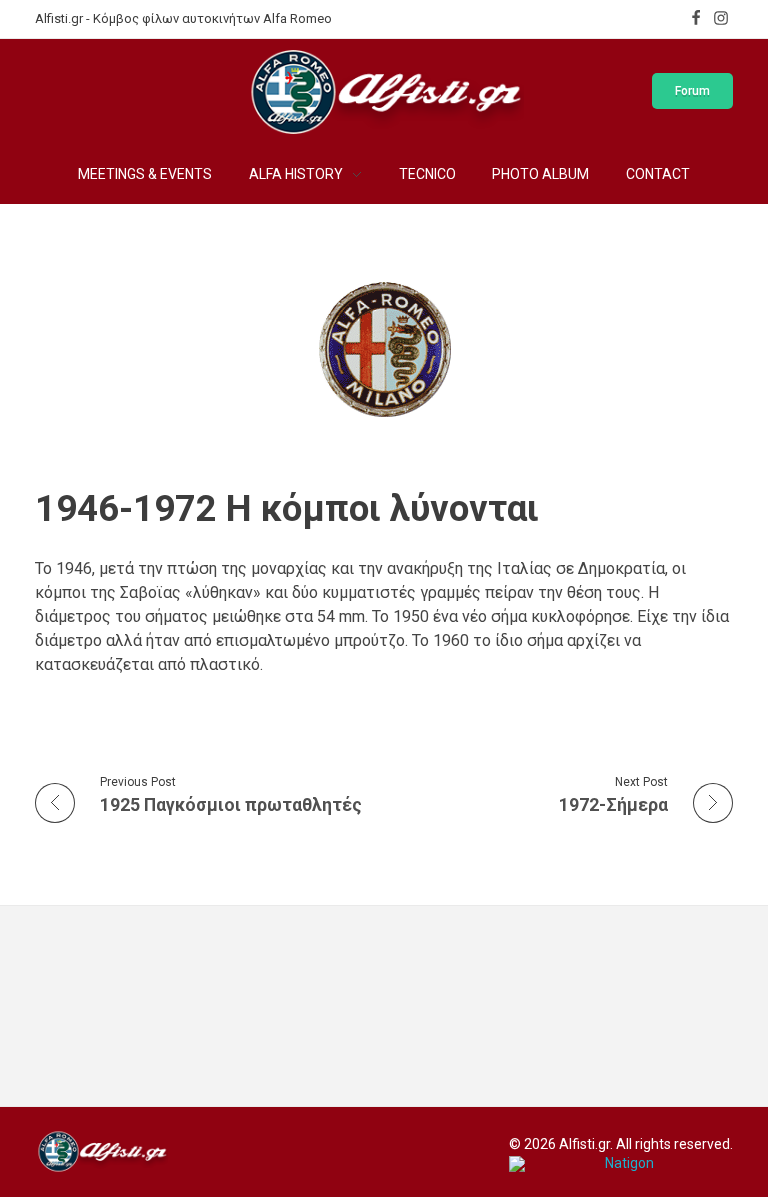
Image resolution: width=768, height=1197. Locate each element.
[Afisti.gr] (101, 1151)
